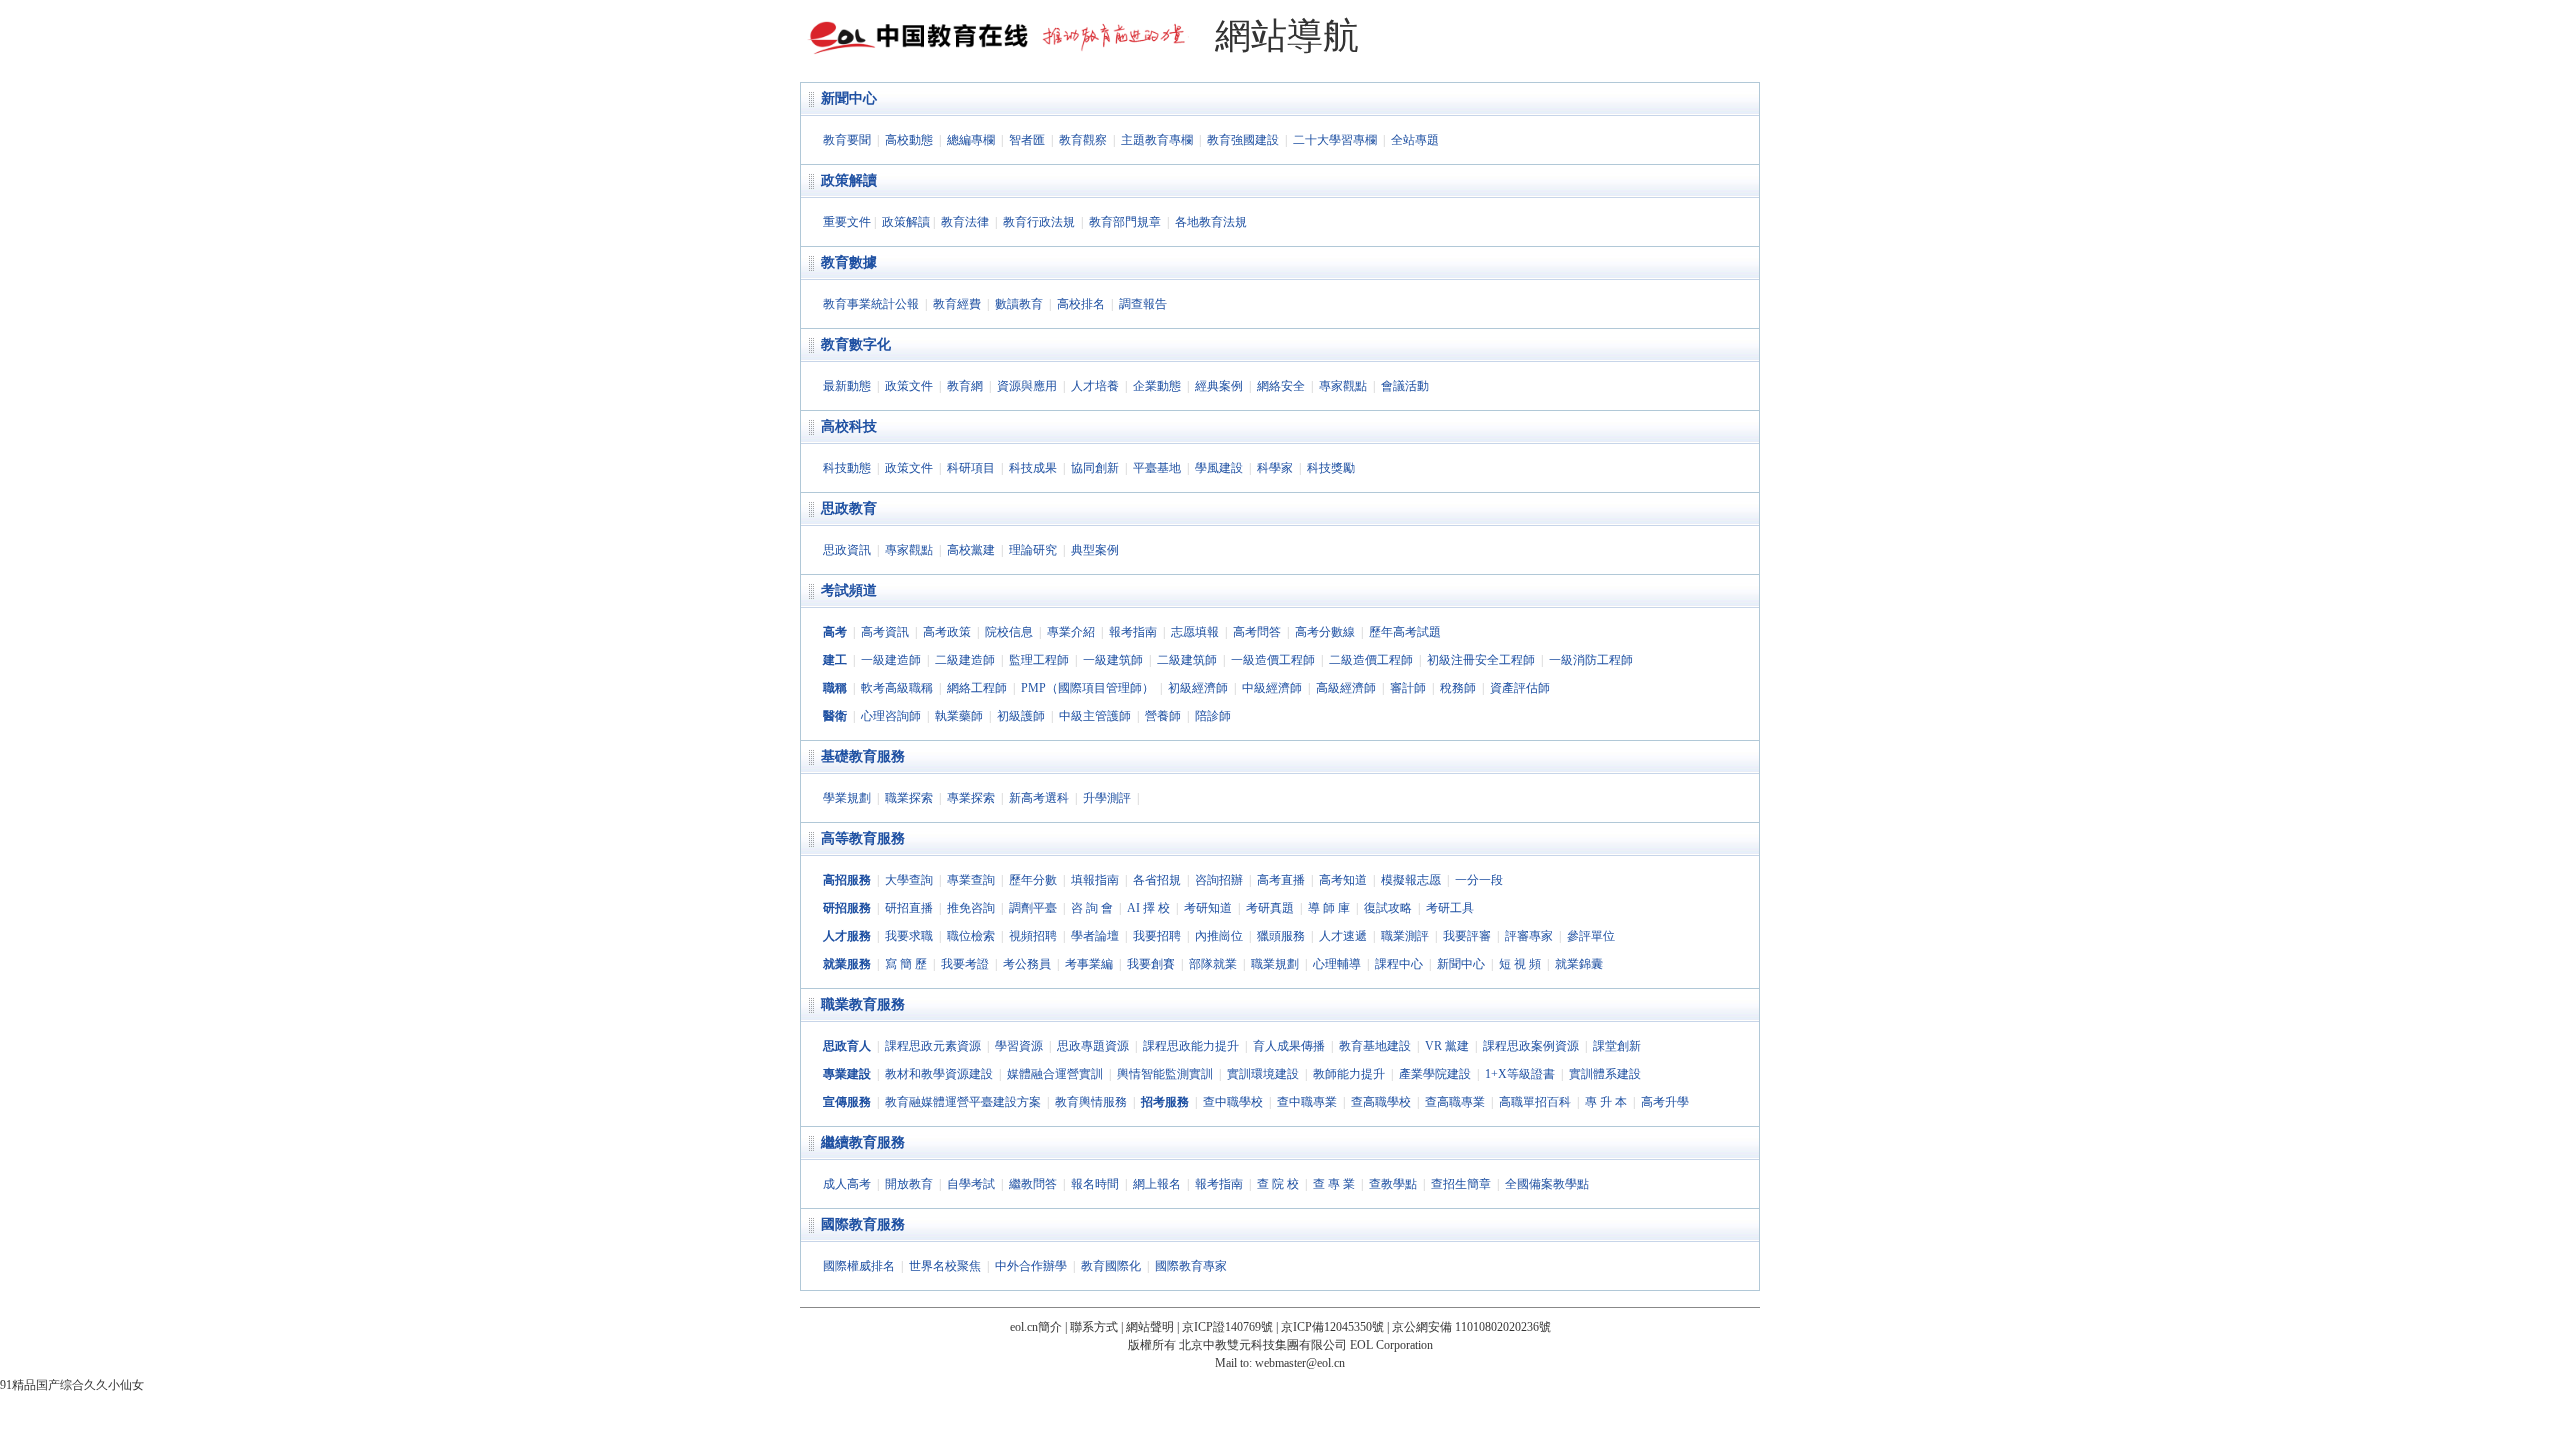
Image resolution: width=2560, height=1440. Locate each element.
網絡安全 (1281, 386)
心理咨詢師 (891, 716)
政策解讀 (849, 180)
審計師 (1408, 688)
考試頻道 (849, 590)
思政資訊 (847, 550)
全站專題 (1415, 140)
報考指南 (1133, 632)
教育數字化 (856, 344)
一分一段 (1479, 880)
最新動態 (847, 386)
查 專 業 (1334, 1184)
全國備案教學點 (1547, 1184)
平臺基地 (1157, 468)
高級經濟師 (1346, 688)
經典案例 (1219, 386)
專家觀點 (1343, 386)
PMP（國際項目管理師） (1087, 688)
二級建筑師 (1187, 660)
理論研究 (1033, 550)
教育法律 (965, 222)
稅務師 (1458, 688)
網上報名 (1157, 1184)
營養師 (1163, 716)
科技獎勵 (1331, 468)
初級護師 (1021, 716)
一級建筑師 (1113, 660)
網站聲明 (1150, 1327)
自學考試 (971, 1184)
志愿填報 (1195, 632)
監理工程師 (1039, 660)
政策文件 (909, 386)
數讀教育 (1019, 304)
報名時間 (1095, 1184)
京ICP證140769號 (1227, 1327)
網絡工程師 (977, 688)
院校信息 (1009, 632)
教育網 (965, 386)
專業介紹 (1071, 632)
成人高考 (847, 1184)
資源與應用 (1027, 386)
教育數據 (849, 262)
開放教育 (909, 1184)
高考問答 (1257, 632)
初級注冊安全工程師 (1481, 660)
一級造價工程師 (1273, 660)
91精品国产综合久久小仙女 (72, 1385)
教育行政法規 (1039, 222)
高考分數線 (1325, 632)
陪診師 (1213, 716)
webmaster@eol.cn (1300, 1363)
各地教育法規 (1211, 222)
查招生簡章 (1461, 1184)
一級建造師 (891, 660)
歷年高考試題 (1405, 632)
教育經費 (957, 304)
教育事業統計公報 (871, 304)
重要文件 (847, 222)
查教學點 (1393, 1184)
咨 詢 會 (1092, 908)
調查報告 (1143, 304)
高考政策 (947, 632)
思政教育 (849, 508)
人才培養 (1095, 386)
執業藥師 (959, 716)
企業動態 (1157, 386)
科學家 (1275, 468)
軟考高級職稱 (897, 688)
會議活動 (1405, 386)
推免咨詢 (971, 908)
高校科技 (849, 426)
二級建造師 (965, 660)
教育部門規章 (1125, 222)
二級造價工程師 (1371, 660)
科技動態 (847, 468)
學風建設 (1219, 468)
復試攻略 (1388, 908)
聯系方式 (1094, 1327)
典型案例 (1095, 550)
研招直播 (909, 908)
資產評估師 (1520, 688)
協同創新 (1095, 468)
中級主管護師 (1095, 716)
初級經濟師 (1198, 688)
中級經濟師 (1272, 688)
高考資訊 (885, 632)
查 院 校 (1278, 1184)
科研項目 (971, 468)
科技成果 (1033, 468)
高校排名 (1081, 304)
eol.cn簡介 (1036, 1327)
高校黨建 (971, 550)
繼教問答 (1033, 1184)
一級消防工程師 (1591, 660)
